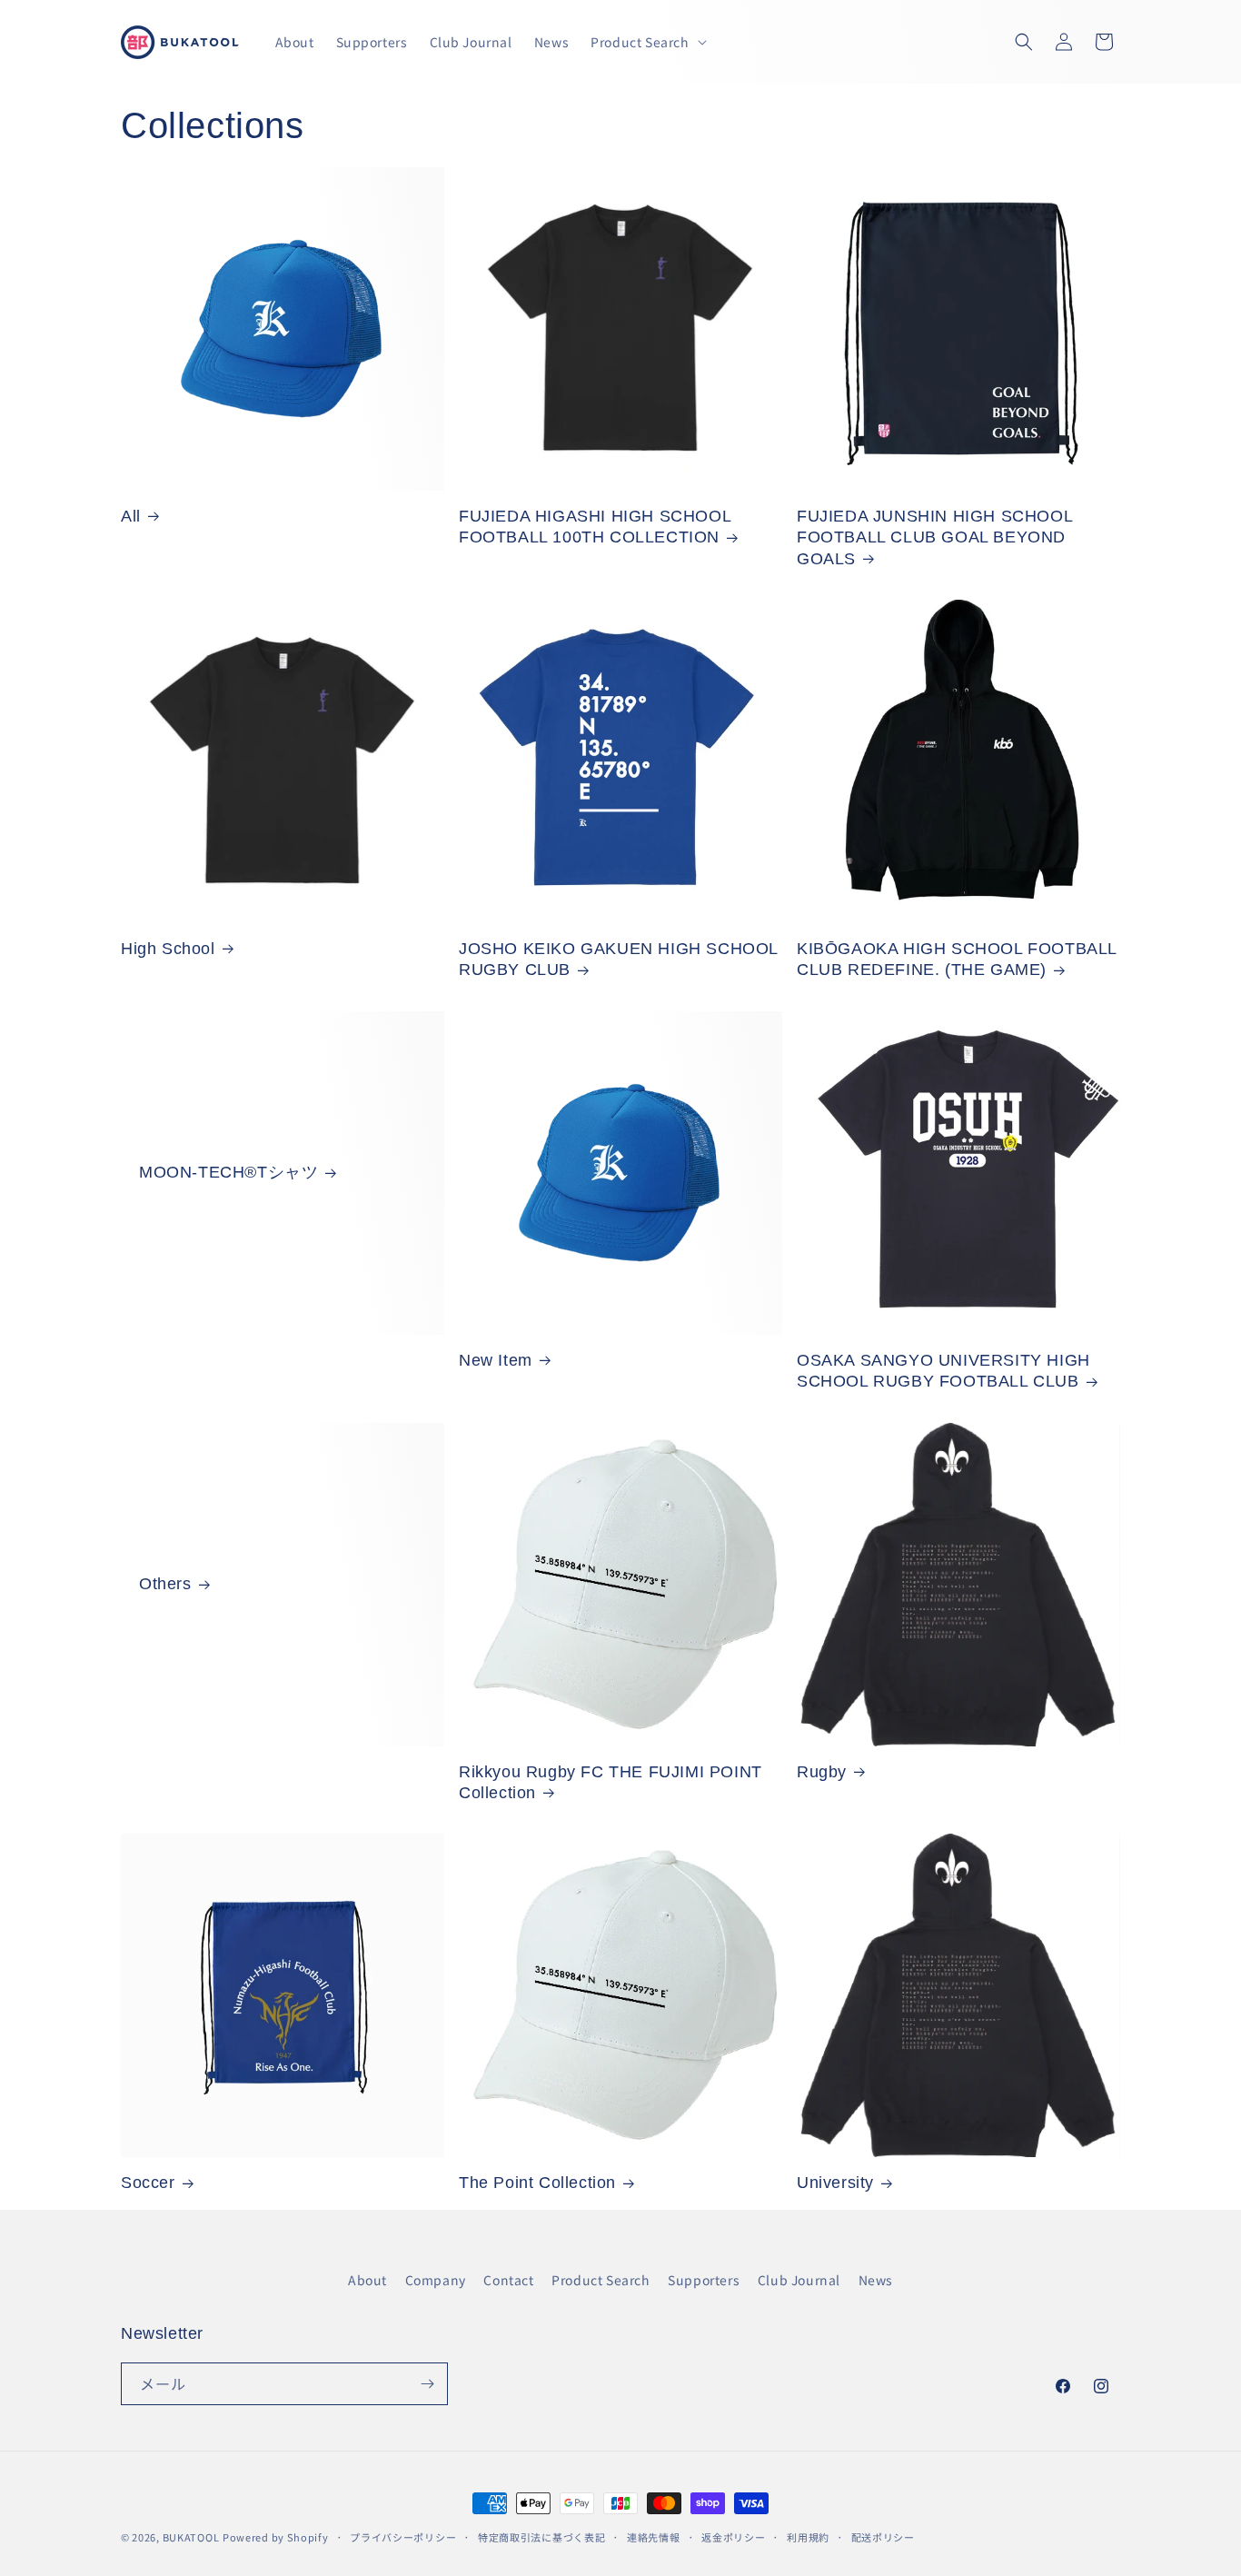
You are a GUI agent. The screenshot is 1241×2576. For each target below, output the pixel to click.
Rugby (822, 1772)
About (367, 2280)
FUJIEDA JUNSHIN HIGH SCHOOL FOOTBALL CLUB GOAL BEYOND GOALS (934, 537)
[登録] (427, 2384)
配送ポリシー (883, 2537)
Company (436, 2280)
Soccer (148, 2183)
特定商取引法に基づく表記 (541, 2537)
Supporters (704, 2280)
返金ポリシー (733, 2537)
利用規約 (808, 2537)
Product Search (601, 2280)
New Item (496, 1360)
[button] (646, 42)
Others (165, 1584)
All (131, 516)
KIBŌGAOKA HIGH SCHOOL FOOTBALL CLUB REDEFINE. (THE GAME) (957, 959)
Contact (508, 2280)
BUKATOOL (191, 2537)
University (835, 2183)
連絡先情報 (654, 2537)
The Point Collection (537, 2183)
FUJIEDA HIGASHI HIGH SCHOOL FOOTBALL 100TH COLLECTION (595, 527)
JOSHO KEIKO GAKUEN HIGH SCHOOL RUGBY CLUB (618, 959)
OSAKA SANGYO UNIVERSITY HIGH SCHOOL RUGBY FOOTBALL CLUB (943, 1371)
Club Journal (799, 2280)
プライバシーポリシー (403, 2537)
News (876, 2280)
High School (168, 949)
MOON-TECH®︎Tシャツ (228, 1172)
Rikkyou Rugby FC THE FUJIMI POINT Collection (611, 1782)
